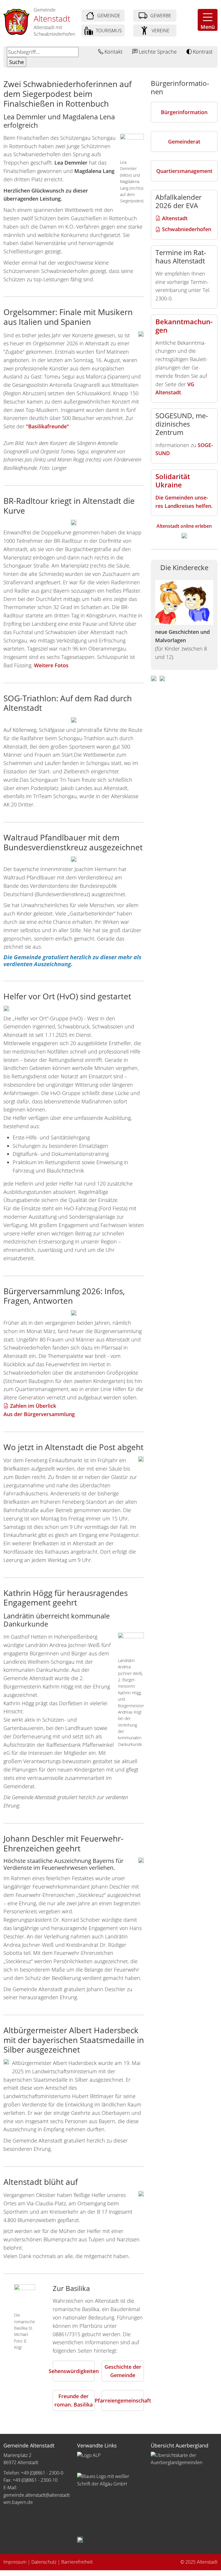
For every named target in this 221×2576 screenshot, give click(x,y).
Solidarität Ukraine (173, 480)
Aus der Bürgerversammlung (39, 1414)
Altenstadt (175, 218)
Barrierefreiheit (77, 2562)
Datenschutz (44, 2562)
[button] (208, 20)
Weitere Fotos (51, 665)
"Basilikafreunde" (47, 426)
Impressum (15, 2562)
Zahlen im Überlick (34, 1406)
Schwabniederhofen (187, 229)
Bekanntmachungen (184, 326)
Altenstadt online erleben (184, 526)
